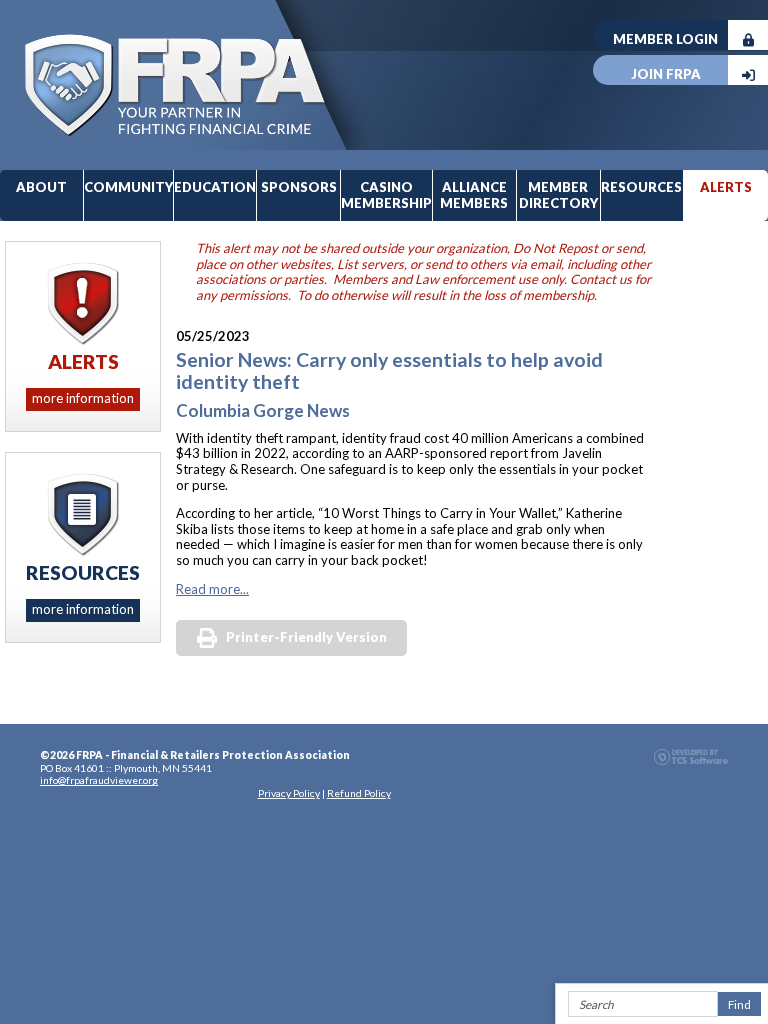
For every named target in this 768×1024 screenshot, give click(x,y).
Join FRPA (666, 74)
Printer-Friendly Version (306, 637)
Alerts (726, 187)
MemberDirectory (558, 195)
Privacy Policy (289, 793)
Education (215, 187)
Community (128, 187)
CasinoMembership (386, 195)
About (41, 187)
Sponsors (299, 187)
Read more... (212, 589)
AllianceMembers (474, 195)
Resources (641, 187)
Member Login (665, 39)
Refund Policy (359, 793)
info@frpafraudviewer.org (99, 780)
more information (83, 398)
